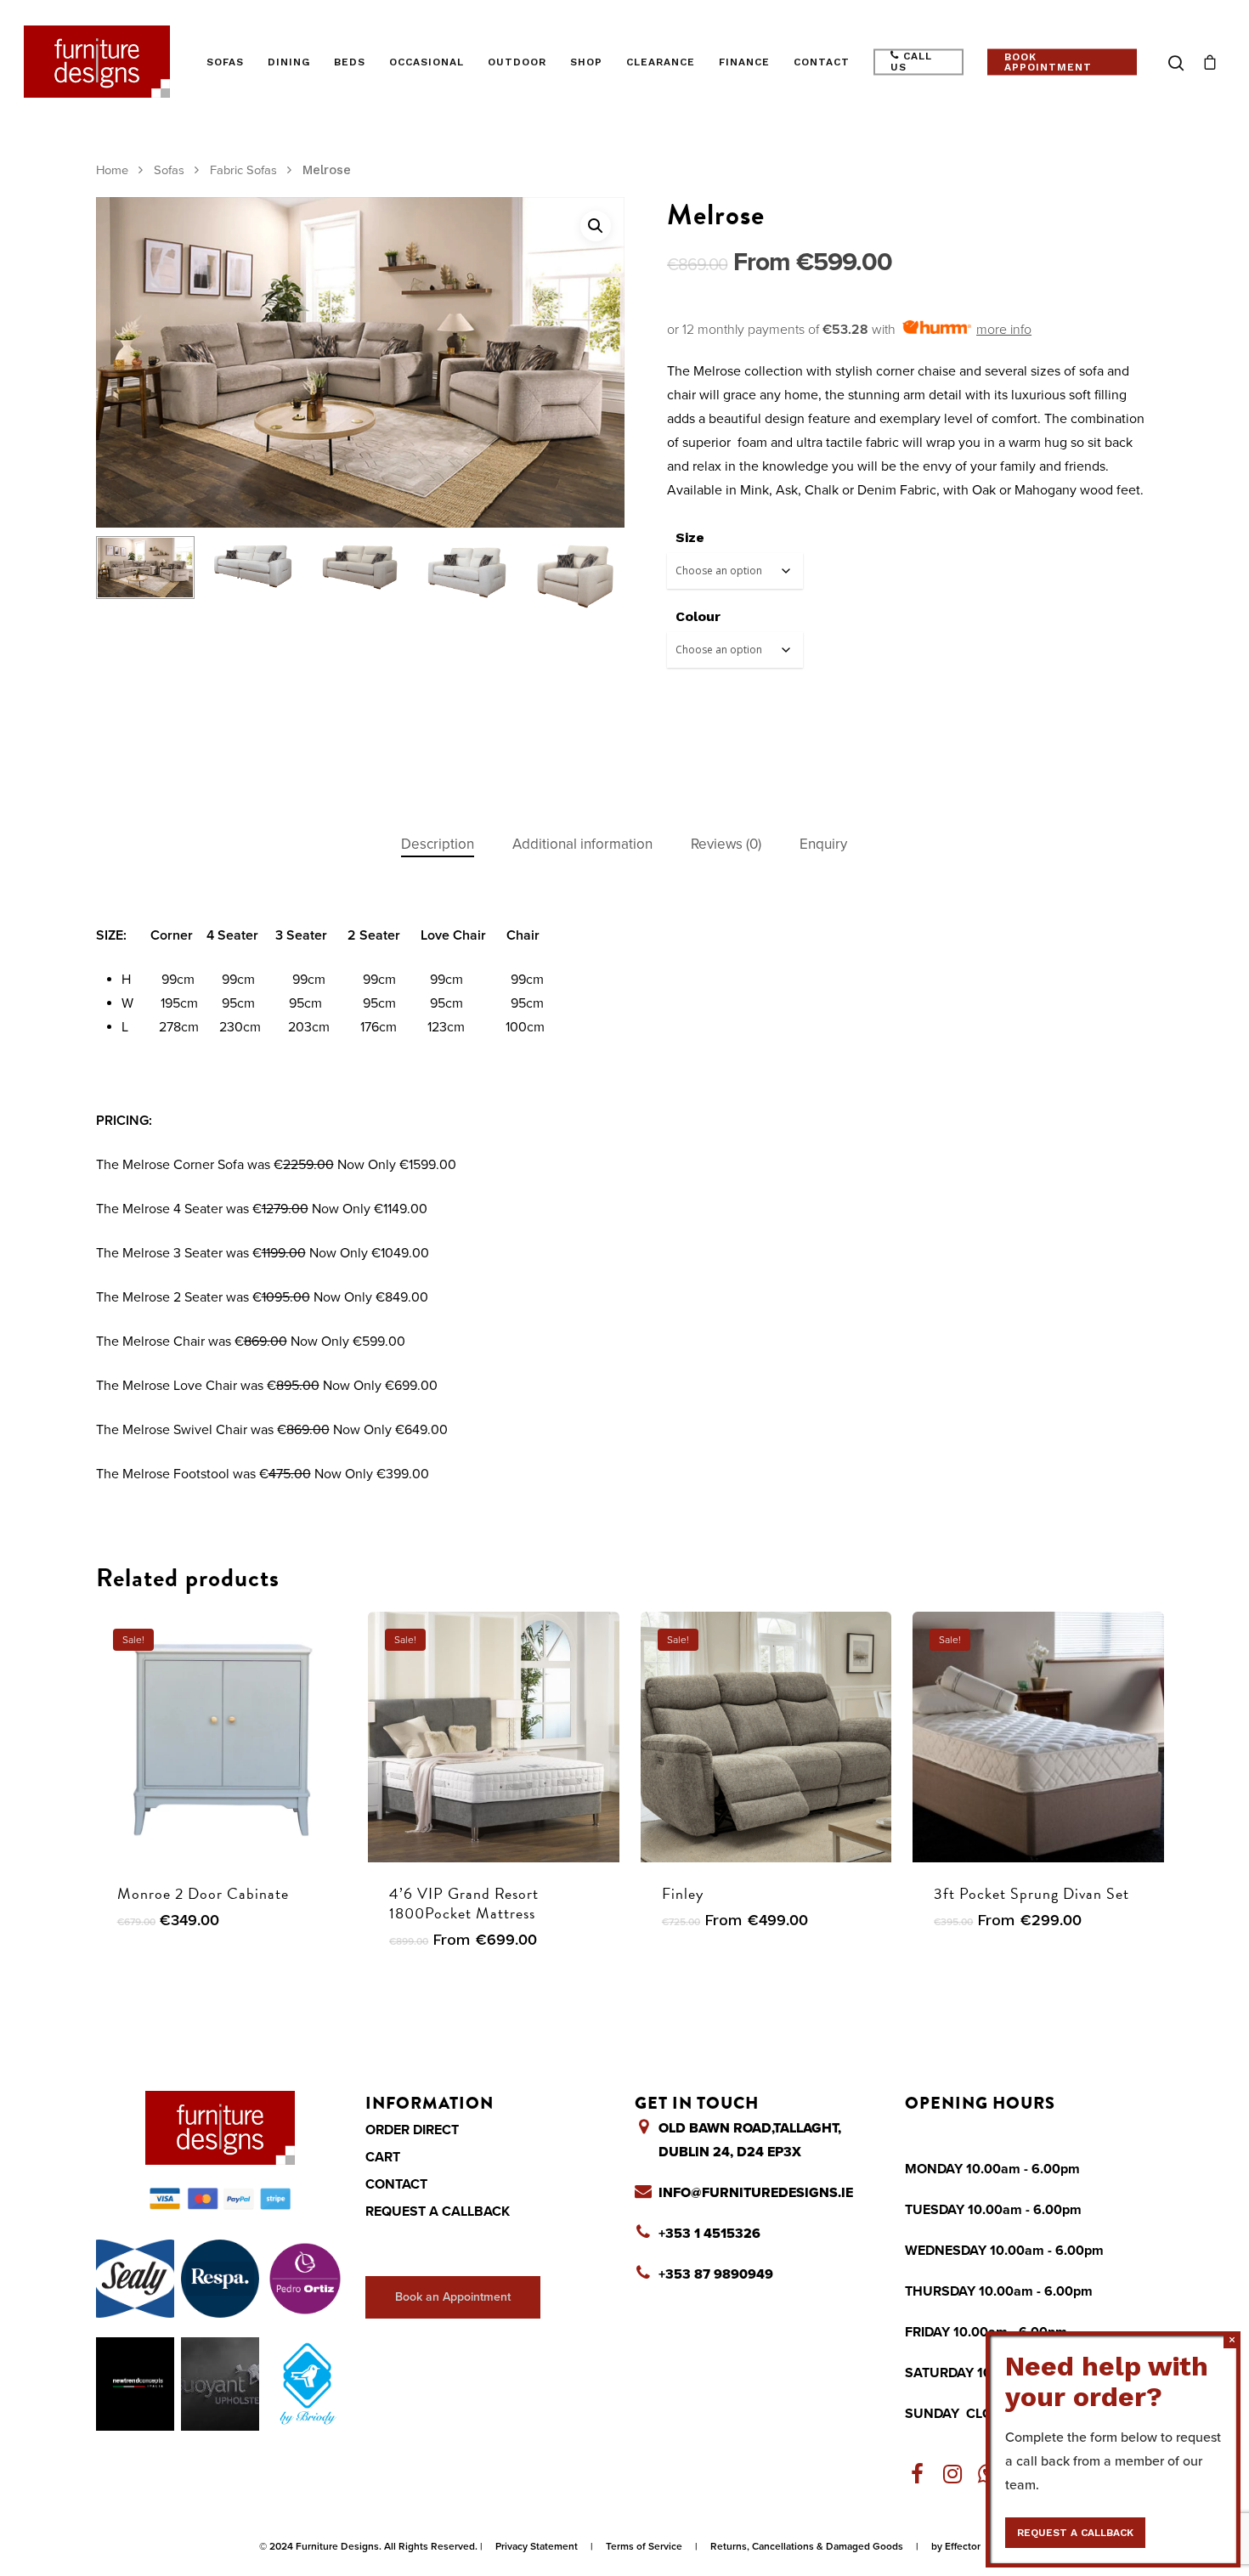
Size (690, 537)
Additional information (582, 844)
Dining (289, 62)
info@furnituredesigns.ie (756, 2193)
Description (438, 844)
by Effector (956, 2546)
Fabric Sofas (243, 170)
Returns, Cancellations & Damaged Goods (807, 2546)
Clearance (661, 62)
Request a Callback (438, 2212)
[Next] (593, 580)
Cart (383, 2157)
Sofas (225, 62)
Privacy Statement (537, 2546)
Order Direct (412, 2130)
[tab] (438, 845)
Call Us (911, 62)
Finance (744, 62)
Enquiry (823, 844)
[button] (596, 226)
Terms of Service (644, 2546)
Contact (822, 62)
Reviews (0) (726, 844)
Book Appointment (1048, 62)
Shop (586, 62)
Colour (698, 616)
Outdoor (517, 62)
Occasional (427, 62)
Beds (350, 62)
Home (112, 170)
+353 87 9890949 (716, 2274)
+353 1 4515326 (709, 2234)
